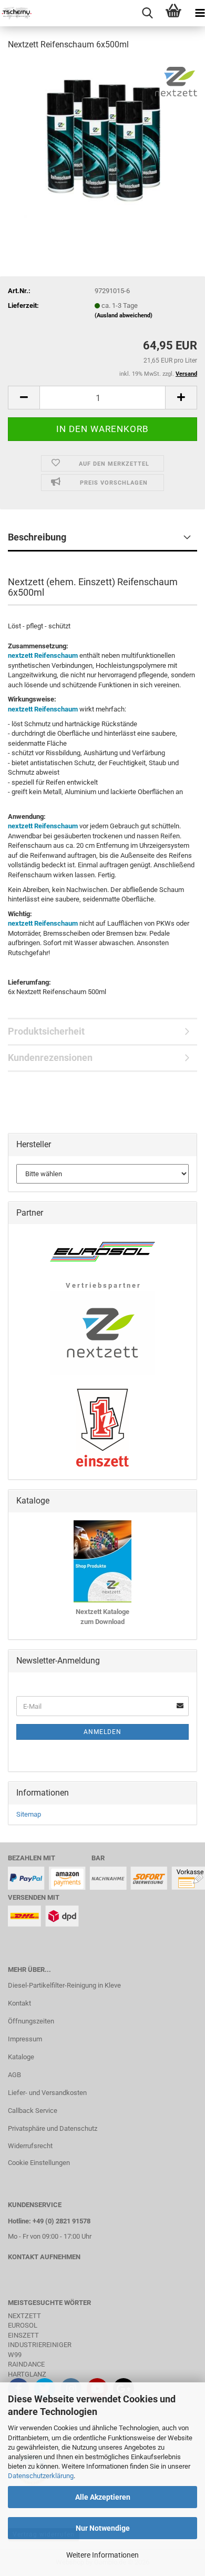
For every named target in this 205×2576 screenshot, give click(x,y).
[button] (24, 398)
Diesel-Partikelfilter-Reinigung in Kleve (64, 1985)
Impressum (25, 2039)
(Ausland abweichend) (124, 315)
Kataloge (21, 2057)
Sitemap (29, 1814)
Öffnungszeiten (31, 2021)
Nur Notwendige (103, 2528)
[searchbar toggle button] (147, 13)
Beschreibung (37, 537)
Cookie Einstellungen (39, 2163)
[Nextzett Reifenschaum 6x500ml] (102, 139)
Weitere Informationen (102, 2555)
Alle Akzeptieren (103, 2497)
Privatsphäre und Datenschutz (53, 2128)
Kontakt (19, 2003)
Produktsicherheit (46, 1031)
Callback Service (33, 2111)
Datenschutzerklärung (41, 2476)
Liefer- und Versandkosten (47, 2093)
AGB (14, 2075)
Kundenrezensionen (50, 1058)
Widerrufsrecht (30, 2146)
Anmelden (102, 1732)
